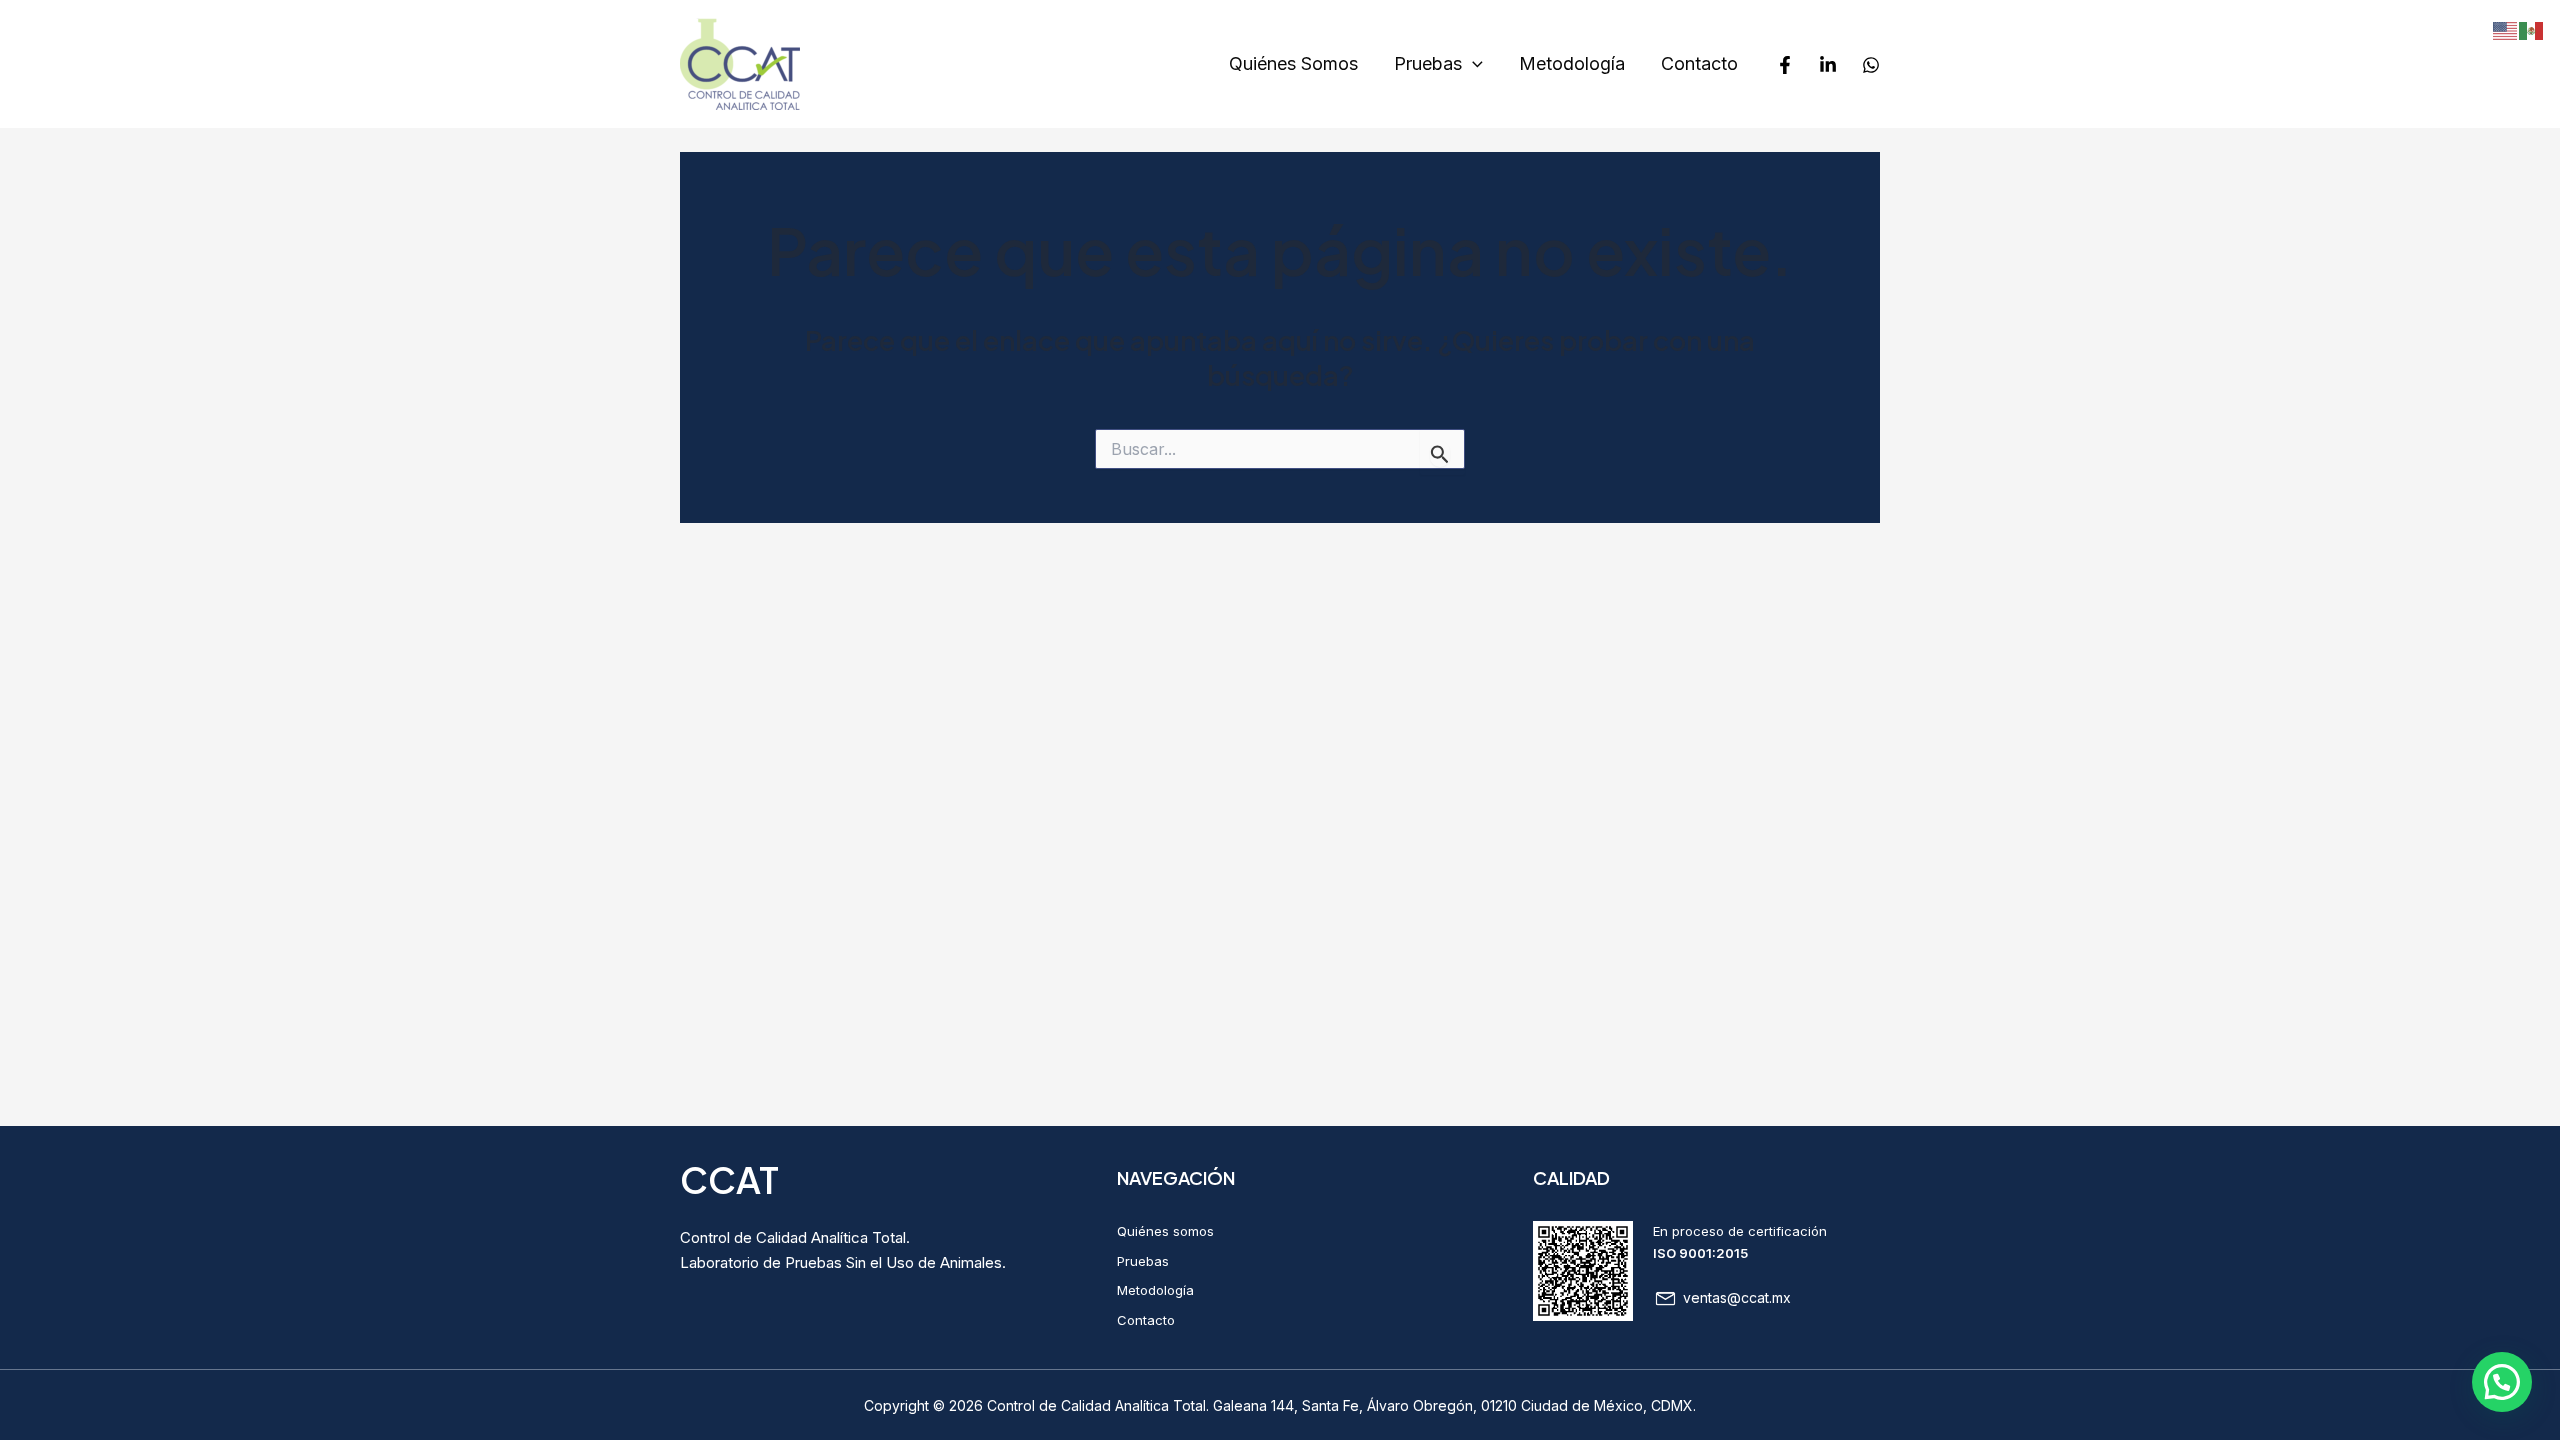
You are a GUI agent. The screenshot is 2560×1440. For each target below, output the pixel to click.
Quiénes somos (1165, 1231)
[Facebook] (1785, 65)
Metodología (1572, 63)
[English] (2506, 29)
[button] (2502, 1382)
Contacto (1699, 63)
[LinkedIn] (1828, 65)
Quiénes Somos (1293, 63)
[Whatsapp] (1871, 65)
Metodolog (1150, 1290)
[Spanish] (2532, 29)
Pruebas (1428, 63)
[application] (1472, 64)
